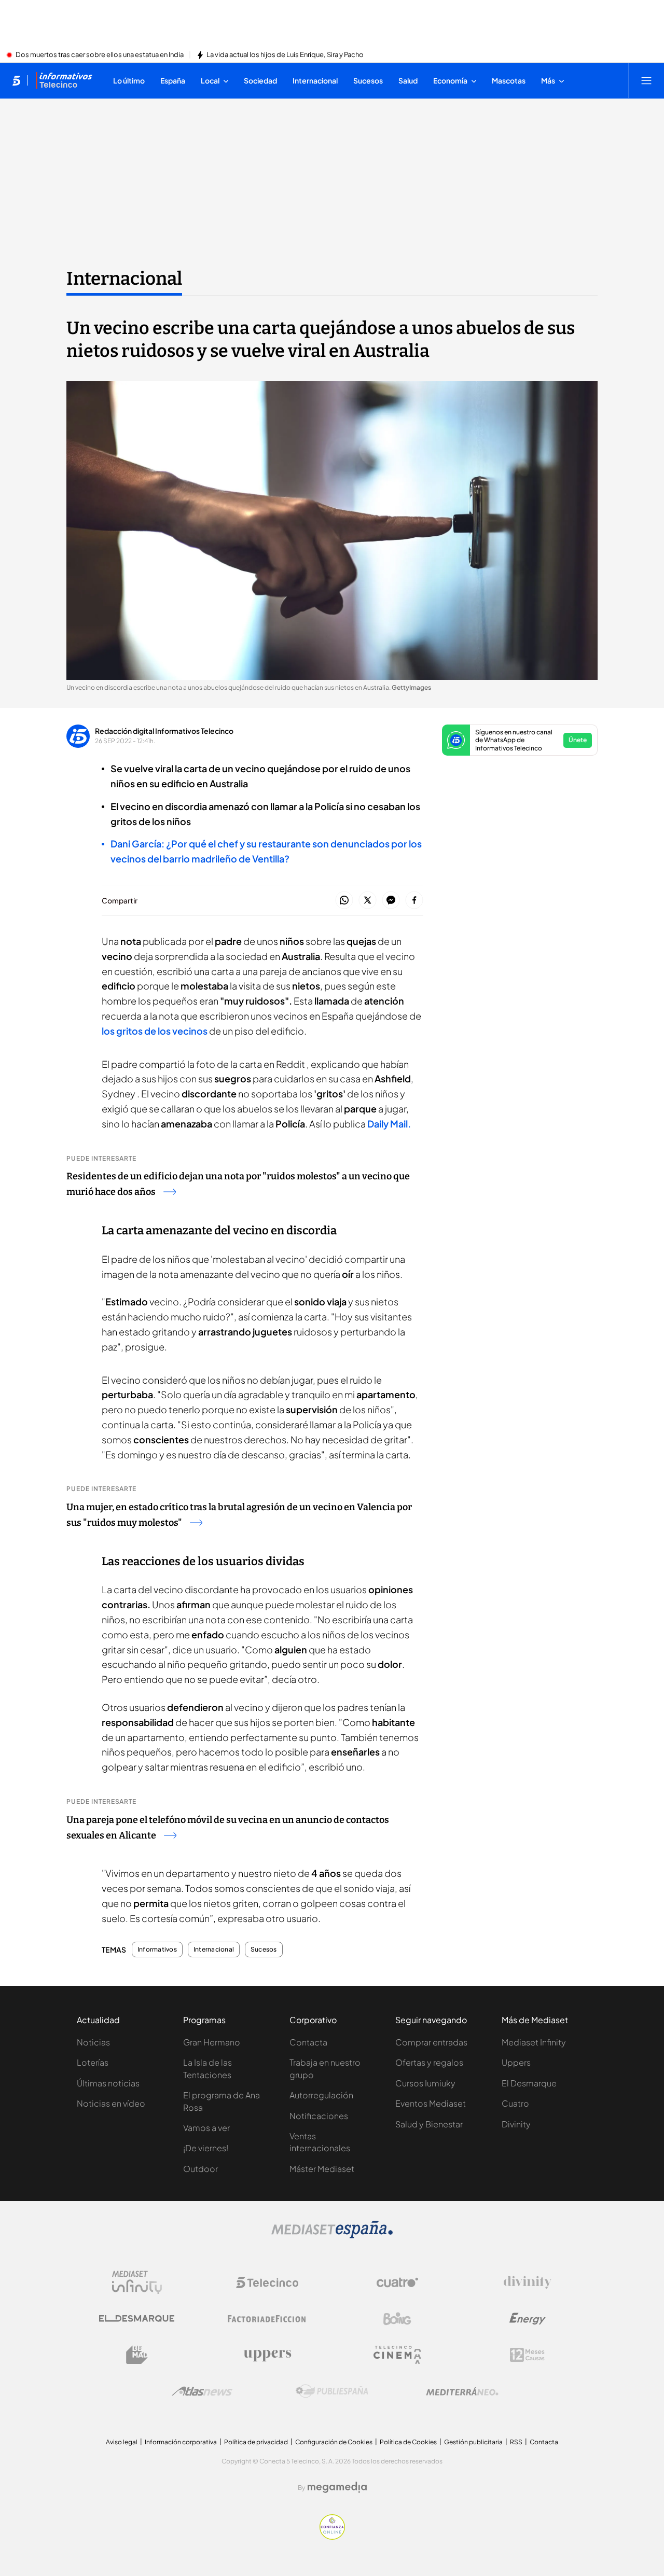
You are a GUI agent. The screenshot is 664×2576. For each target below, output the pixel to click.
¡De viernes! (206, 2148)
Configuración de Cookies (334, 2442)
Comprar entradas (431, 2042)
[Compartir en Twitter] (368, 901)
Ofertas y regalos (429, 2062)
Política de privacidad (256, 2442)
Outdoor (200, 2169)
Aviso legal (122, 2442)
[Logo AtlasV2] (202, 2391)
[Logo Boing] (397, 2319)
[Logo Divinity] (528, 2282)
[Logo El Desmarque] (137, 2319)
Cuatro (515, 2103)
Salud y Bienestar (429, 2124)
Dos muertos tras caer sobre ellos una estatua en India (100, 55)
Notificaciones (319, 2116)
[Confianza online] (332, 2537)
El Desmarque (529, 2083)
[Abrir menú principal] (646, 80)
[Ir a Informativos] (64, 80)
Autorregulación (321, 2095)
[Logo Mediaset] (332, 2235)
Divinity (516, 2124)
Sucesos (264, 1950)
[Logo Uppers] (267, 2355)
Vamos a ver (206, 2128)
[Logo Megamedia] (337, 2487)
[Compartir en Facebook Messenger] (391, 901)
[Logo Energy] (528, 2319)
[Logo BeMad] (137, 2355)
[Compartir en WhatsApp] (344, 901)
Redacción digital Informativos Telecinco (164, 731)
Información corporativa (181, 2442)
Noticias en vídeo (111, 2103)
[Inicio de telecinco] (16, 80)
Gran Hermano (212, 2042)
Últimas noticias (108, 2083)
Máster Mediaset (322, 2169)
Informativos (157, 1950)
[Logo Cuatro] (397, 2282)
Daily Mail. (389, 1124)
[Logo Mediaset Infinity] (137, 2282)
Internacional (124, 279)
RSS (516, 2442)
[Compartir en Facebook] (414, 901)
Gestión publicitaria (473, 2442)
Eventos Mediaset (431, 2103)
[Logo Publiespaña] (332, 2391)
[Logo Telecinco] (267, 2282)
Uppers (516, 2062)
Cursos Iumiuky (425, 2083)
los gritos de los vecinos (155, 1031)
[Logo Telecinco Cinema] (397, 2355)
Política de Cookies (408, 2442)
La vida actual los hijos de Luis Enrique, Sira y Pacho (285, 55)
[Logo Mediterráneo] (462, 2391)
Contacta (308, 2042)
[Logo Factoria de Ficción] (267, 2319)
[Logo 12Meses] (527, 2355)
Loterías (93, 2062)
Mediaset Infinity (534, 2042)
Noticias (93, 2042)
